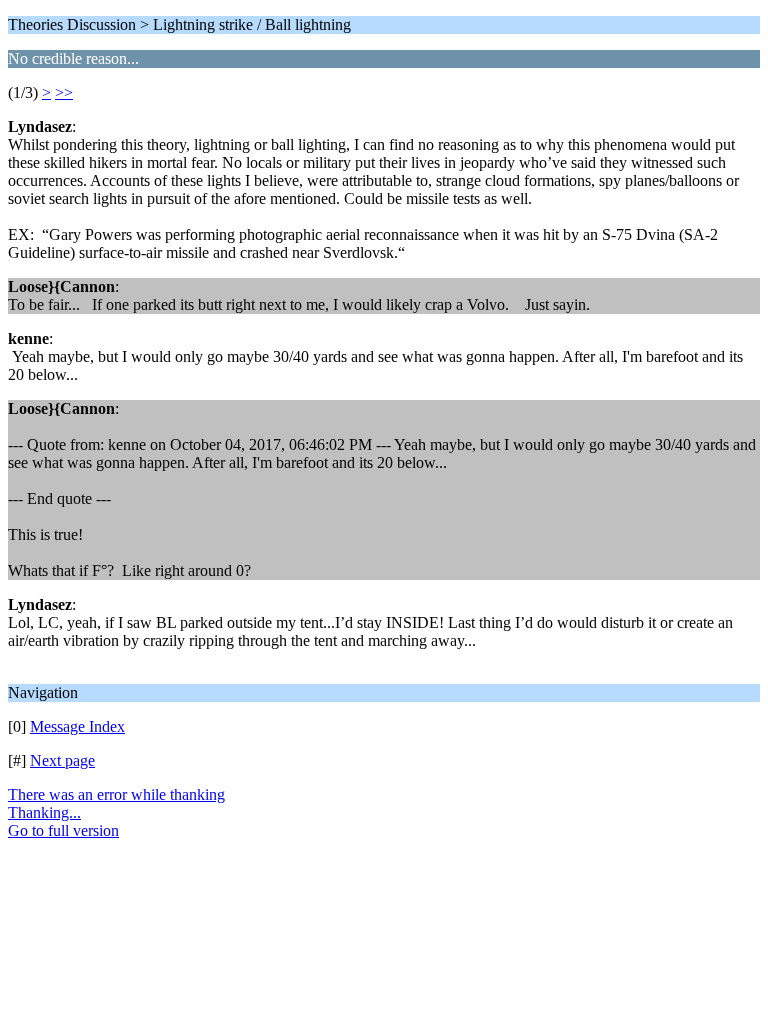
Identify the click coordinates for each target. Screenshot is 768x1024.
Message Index (77, 726)
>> (64, 92)
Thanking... (44, 812)
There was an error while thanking (116, 794)
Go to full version (63, 830)
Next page (62, 760)
